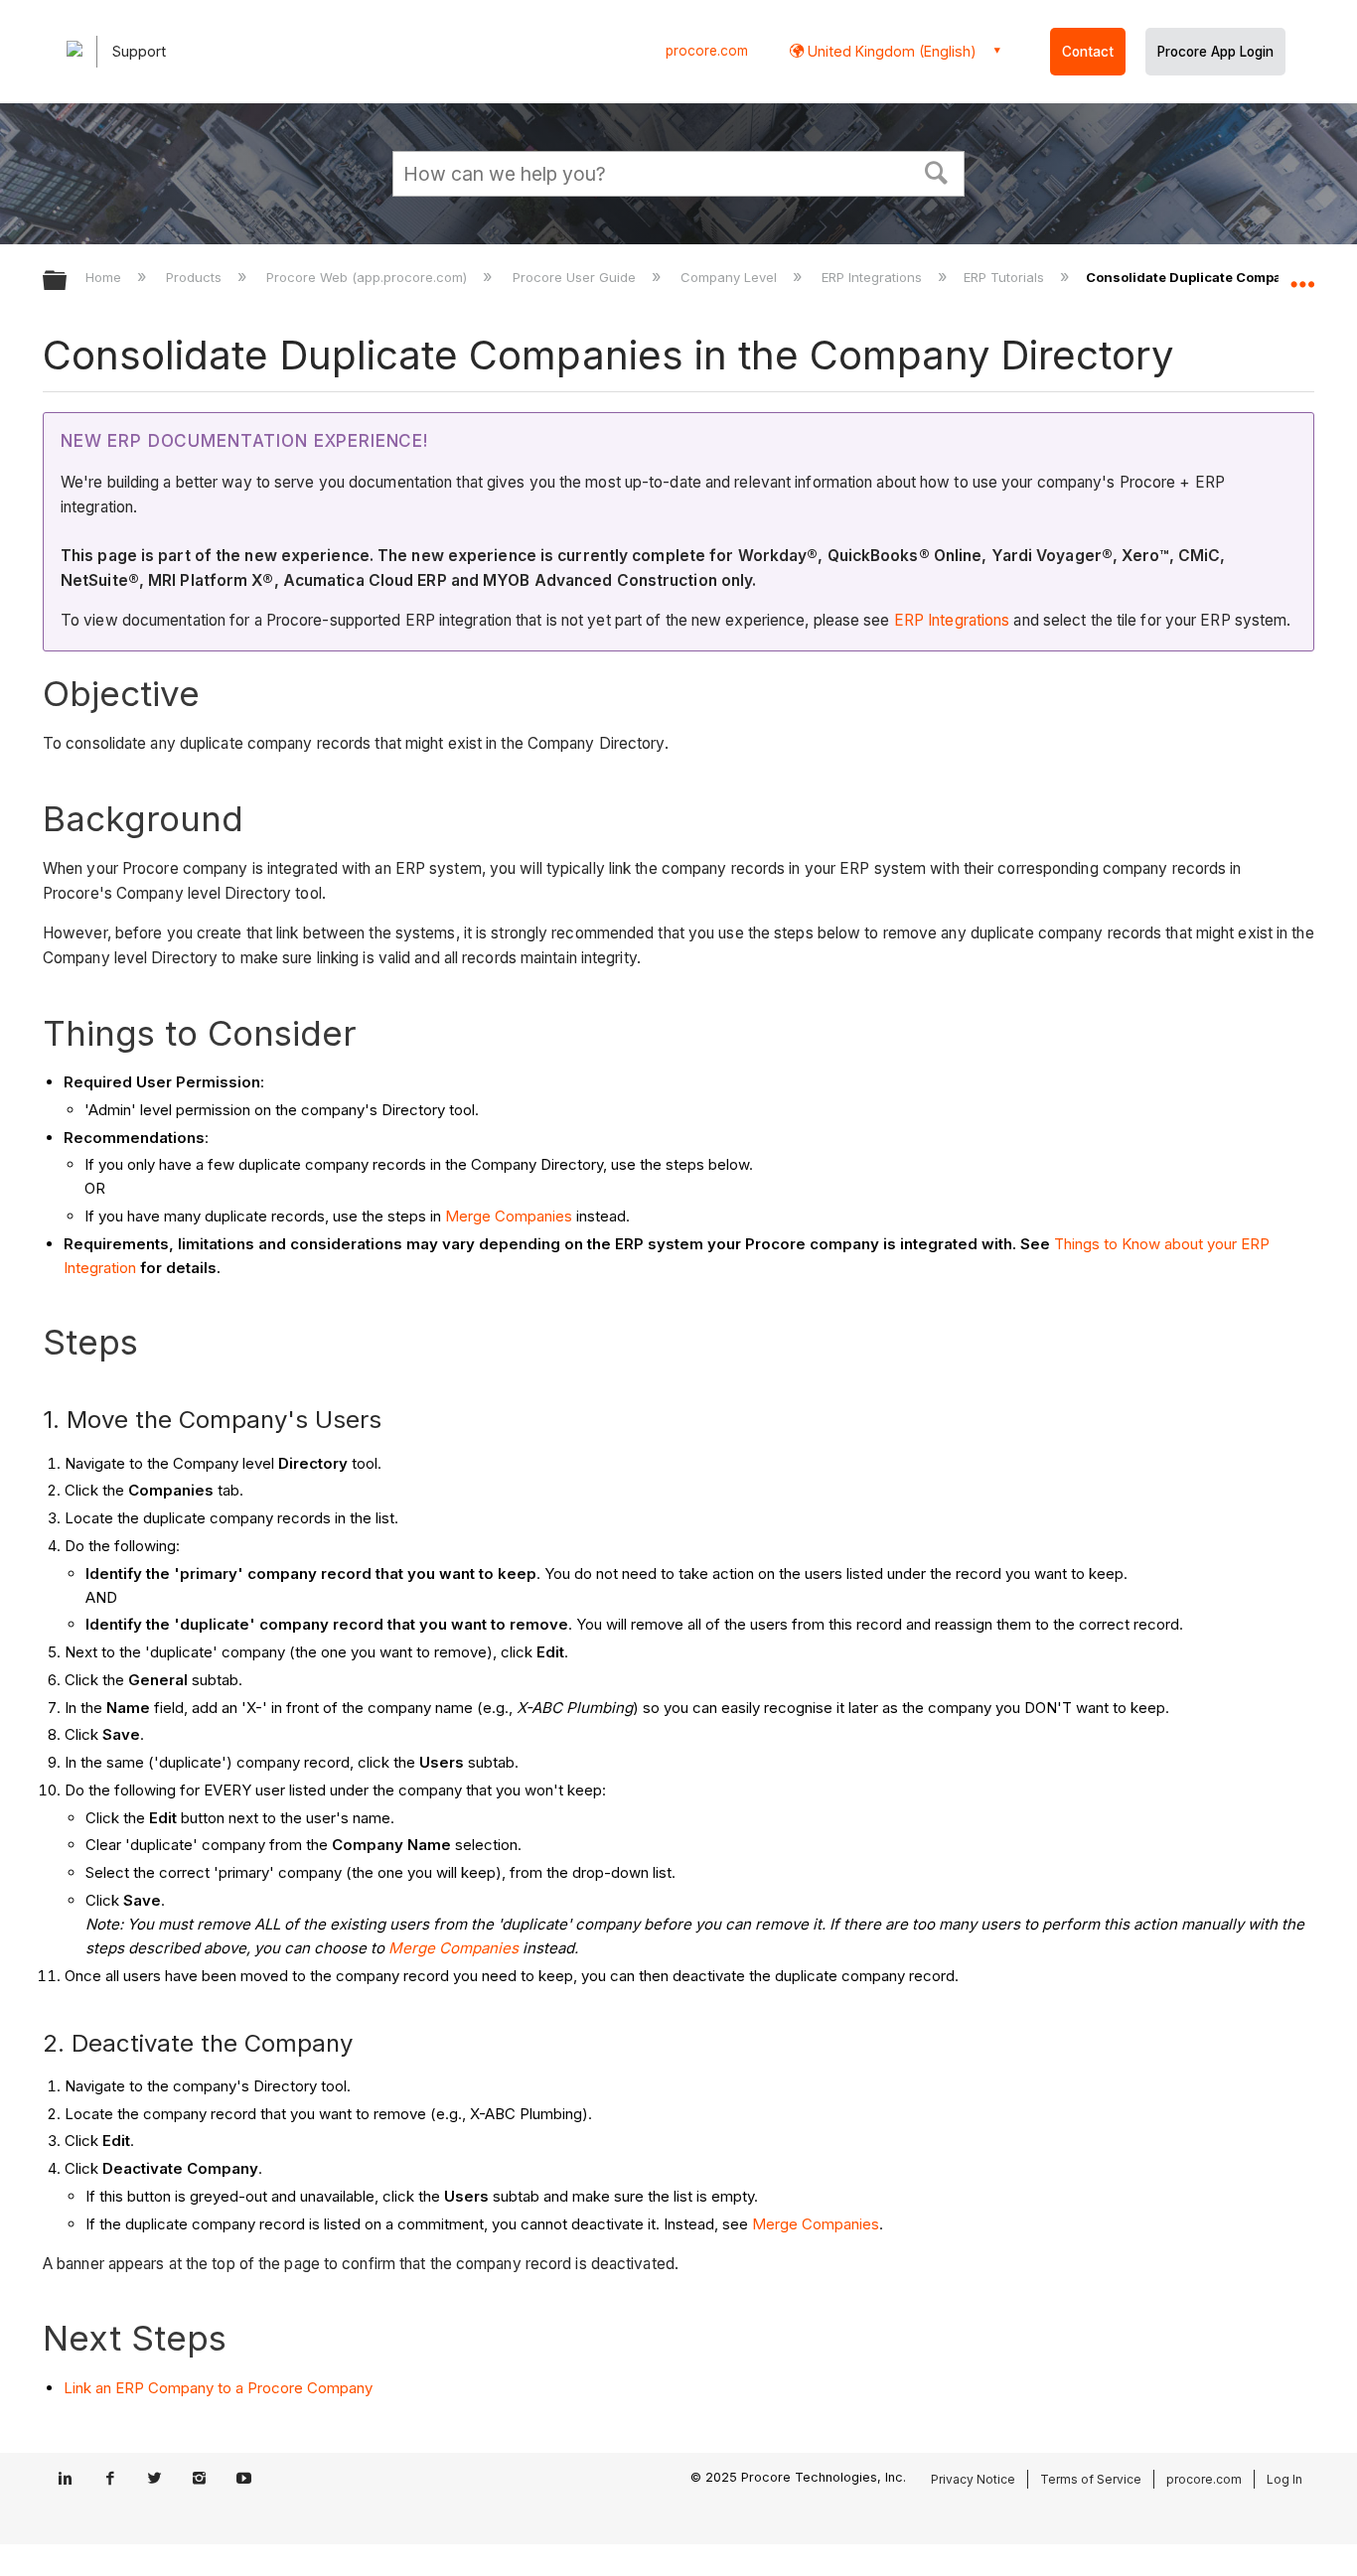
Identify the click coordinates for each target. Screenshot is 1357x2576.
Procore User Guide (576, 277)
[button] (937, 171)
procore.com (707, 51)
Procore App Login (1215, 52)
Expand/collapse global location (1302, 275)
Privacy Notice (973, 2479)
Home (105, 277)
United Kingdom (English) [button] (890, 51)
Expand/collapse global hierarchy (68, 282)
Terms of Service (1091, 2479)
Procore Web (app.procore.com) (369, 277)
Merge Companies (509, 1216)
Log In (1284, 2479)
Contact (1088, 52)
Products (196, 277)
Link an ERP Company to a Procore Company (218, 2388)
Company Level (731, 277)
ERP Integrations (874, 277)
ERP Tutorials (1006, 277)
